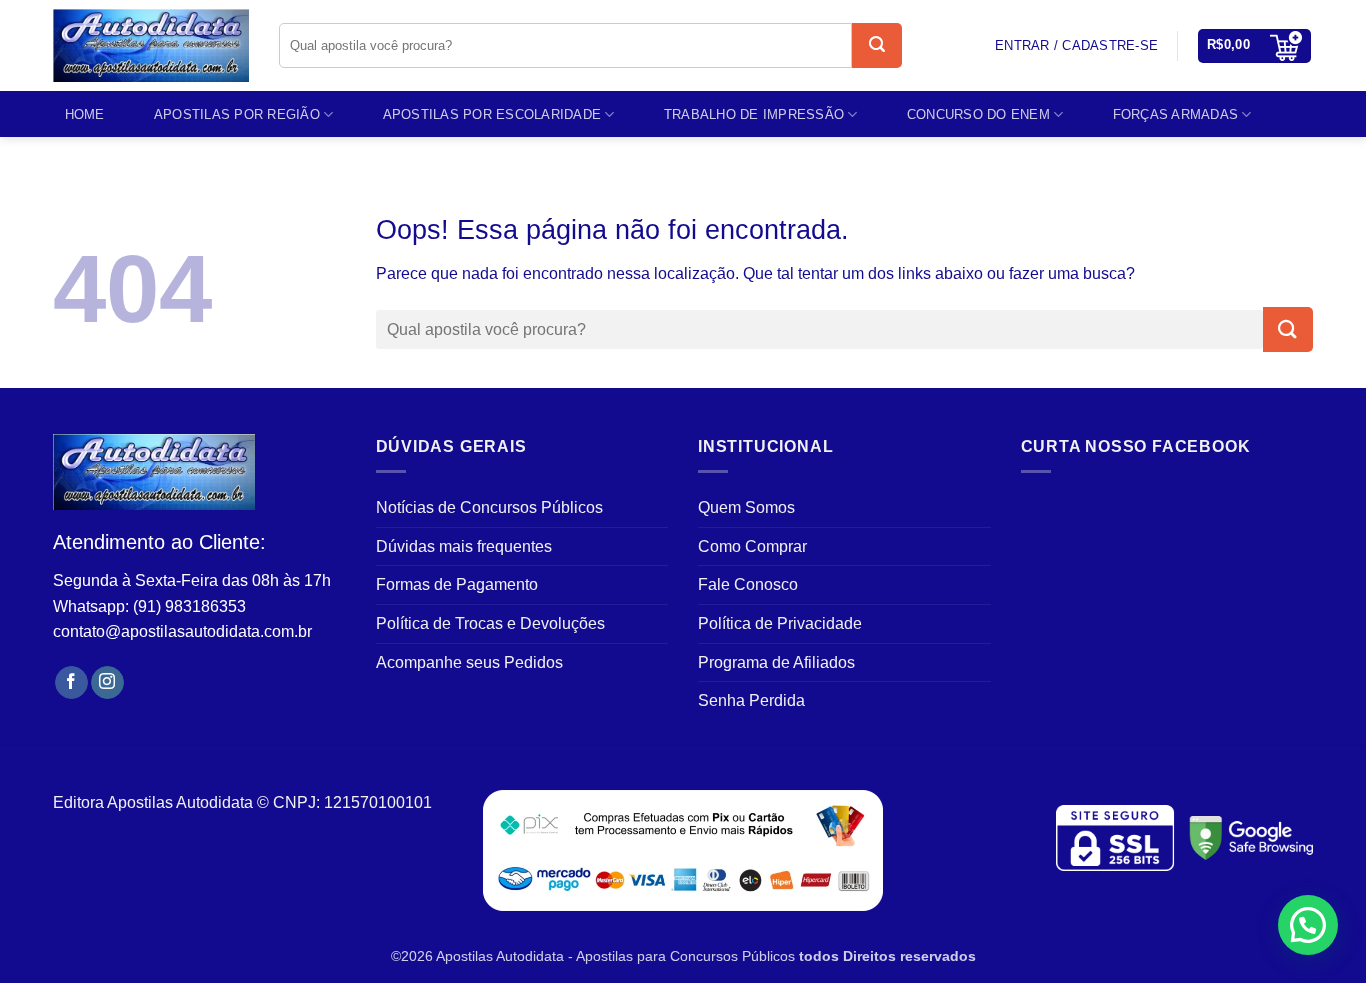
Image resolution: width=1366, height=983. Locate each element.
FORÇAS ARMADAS (1176, 114)
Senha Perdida (751, 700)
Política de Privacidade (780, 623)
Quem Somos (746, 507)
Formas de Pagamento (457, 584)
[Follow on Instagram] (107, 683)
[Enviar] (877, 45)
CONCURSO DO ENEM (978, 114)
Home (85, 114)
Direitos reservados (909, 956)
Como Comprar (752, 546)
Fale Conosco (748, 584)
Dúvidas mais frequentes (464, 546)
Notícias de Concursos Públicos (489, 507)
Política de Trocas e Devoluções (490, 623)
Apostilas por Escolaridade (492, 114)
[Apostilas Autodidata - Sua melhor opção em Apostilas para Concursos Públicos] (151, 46)
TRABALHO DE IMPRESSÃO (754, 114)
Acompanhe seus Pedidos (469, 662)
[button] (1255, 46)
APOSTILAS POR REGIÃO (237, 114)
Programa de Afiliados (776, 662)
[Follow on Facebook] (71, 683)
